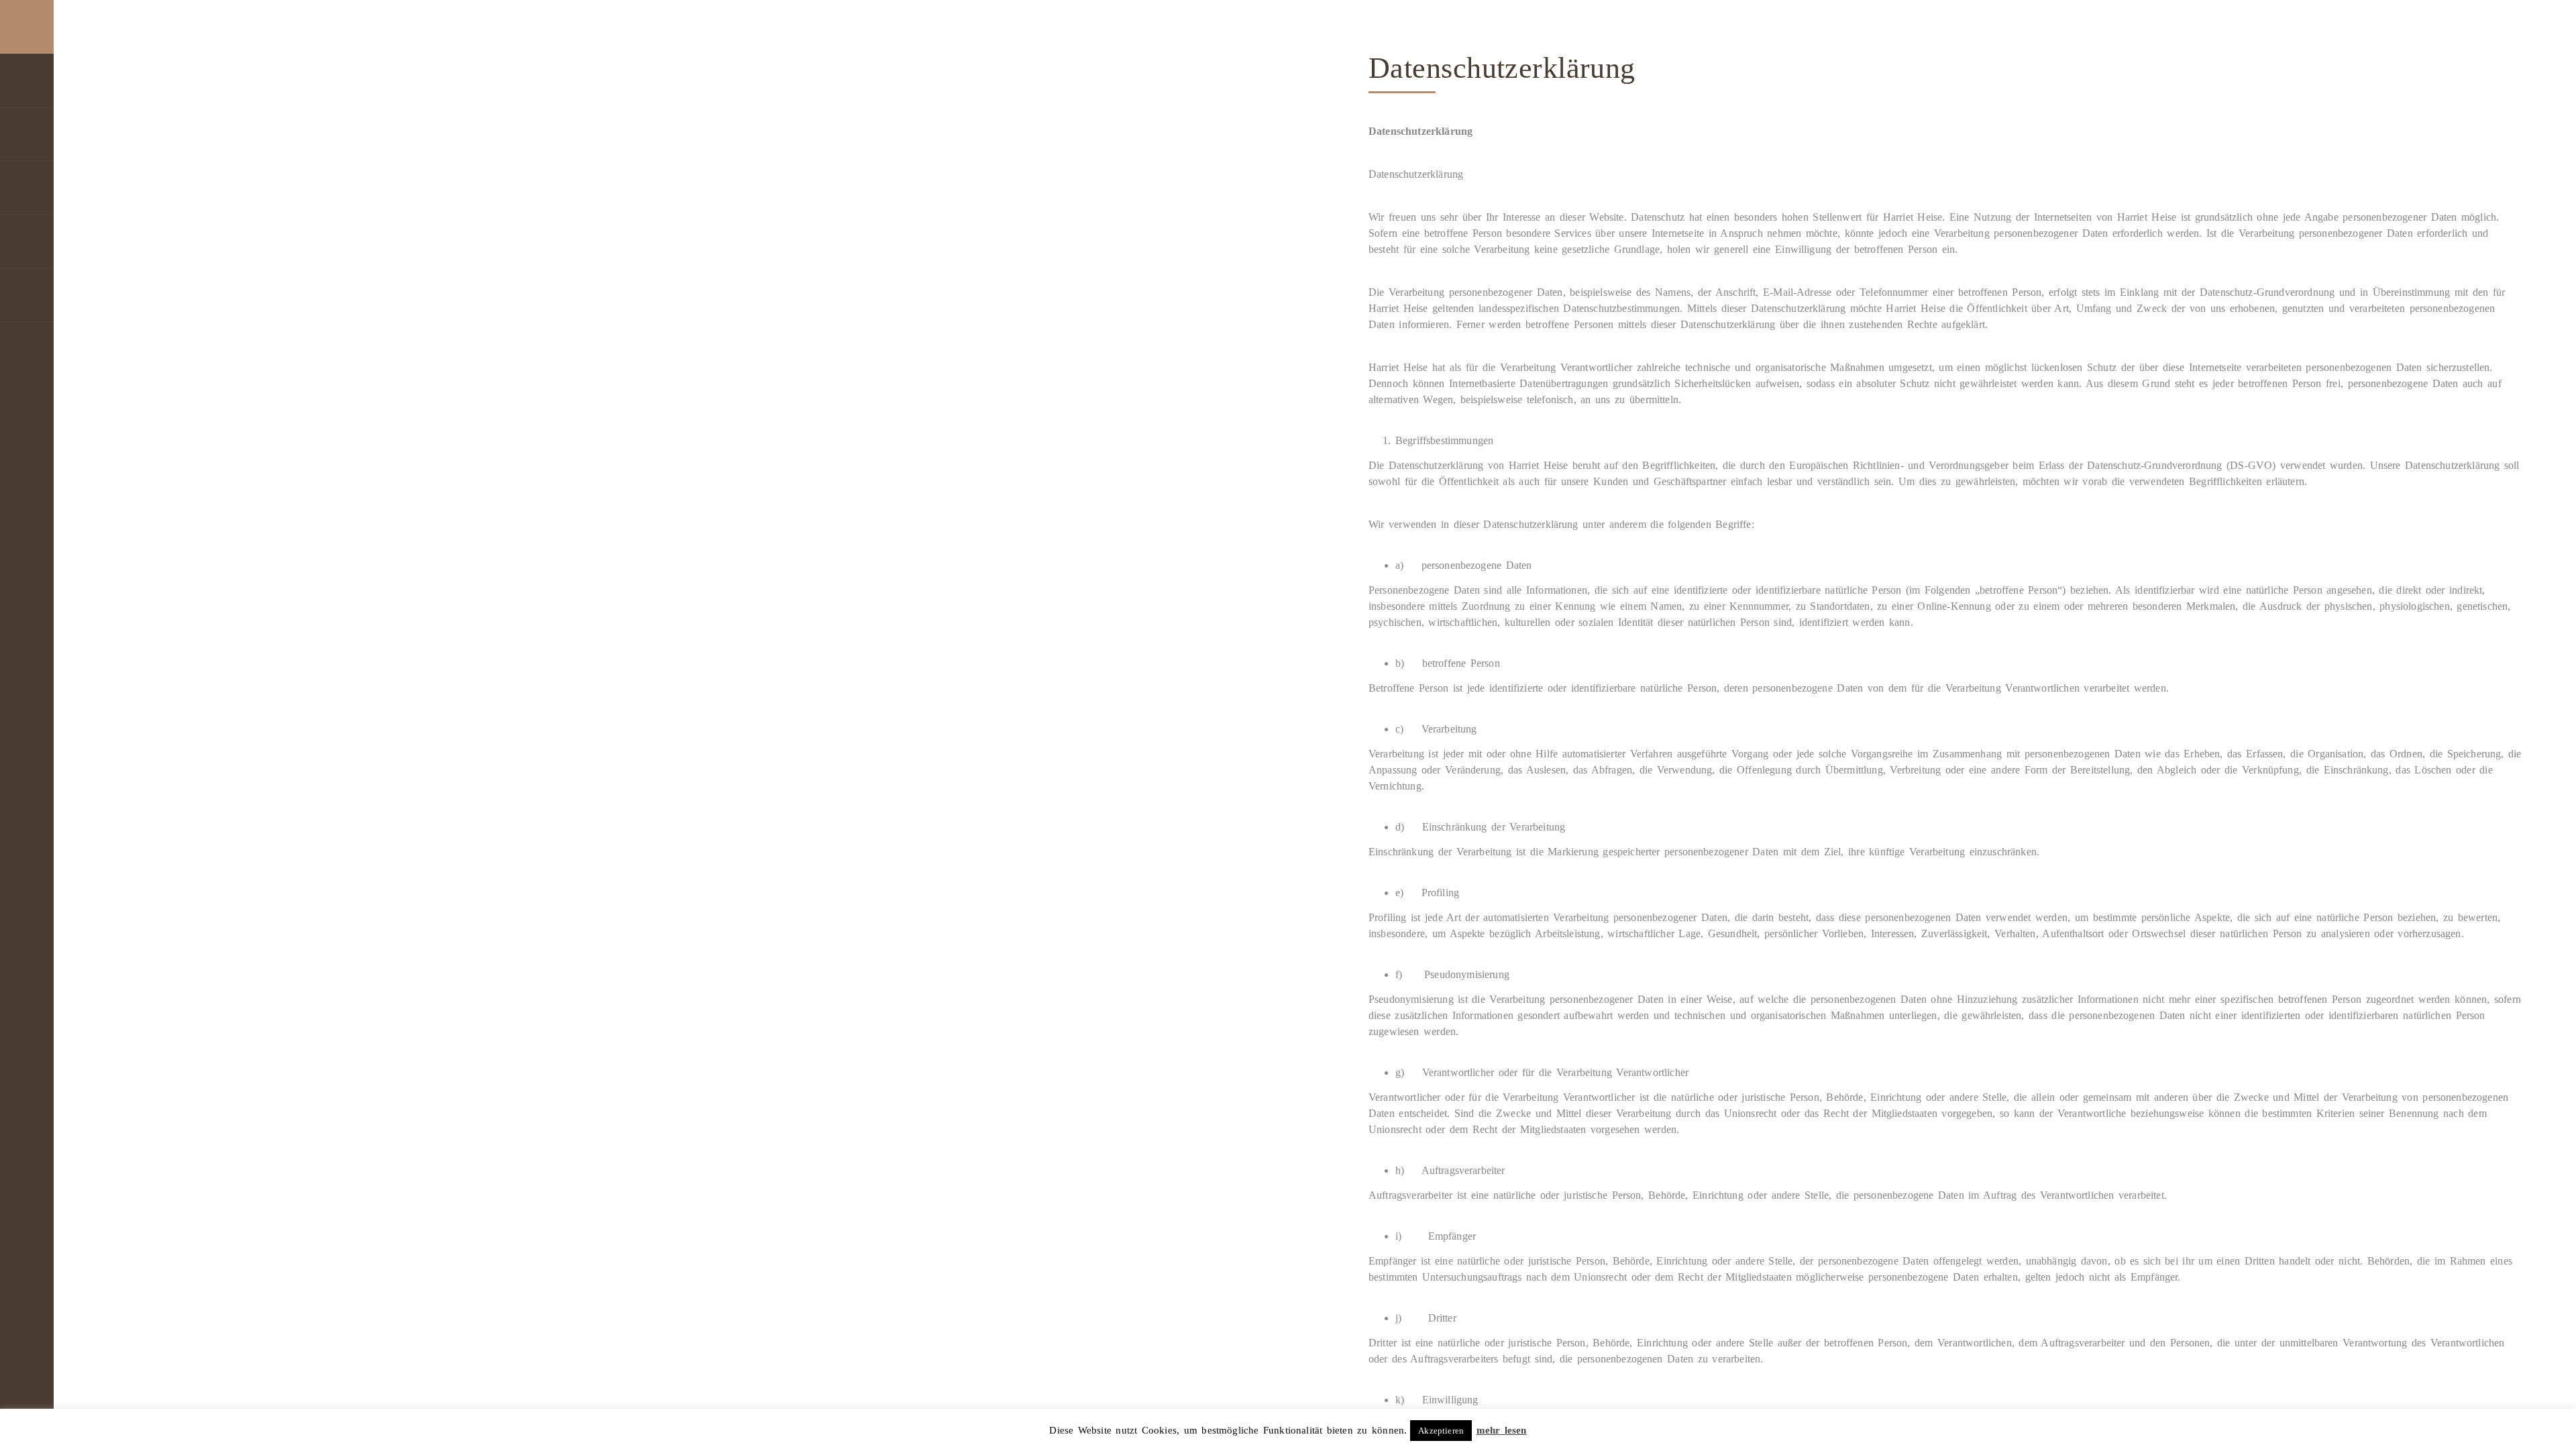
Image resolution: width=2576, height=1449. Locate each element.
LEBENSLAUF (27, 188)
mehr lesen (1502, 1430)
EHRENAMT (27, 241)
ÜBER (27, 134)
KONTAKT (27, 295)
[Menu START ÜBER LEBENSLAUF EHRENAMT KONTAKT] (27, 724)
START (27, 80)
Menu (27, 27)
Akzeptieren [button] (1441, 1431)
